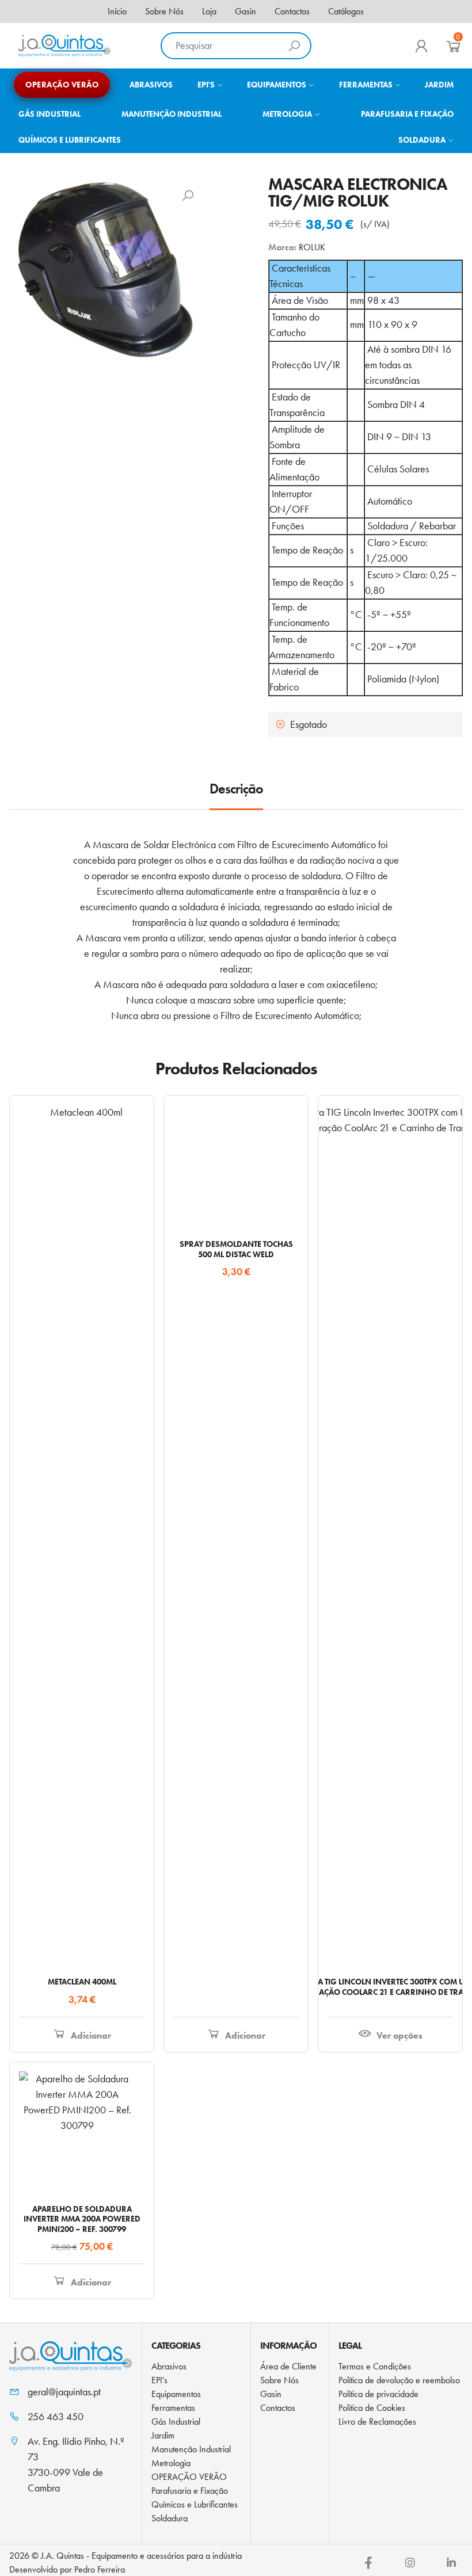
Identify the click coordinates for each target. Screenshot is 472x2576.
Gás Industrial (176, 2422)
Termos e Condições (375, 2366)
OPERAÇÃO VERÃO (189, 2477)
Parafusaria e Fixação (190, 2491)
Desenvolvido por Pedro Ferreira (67, 2569)
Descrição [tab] (236, 789)
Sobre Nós (164, 11)
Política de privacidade (378, 2394)
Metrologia (171, 2463)
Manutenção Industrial (191, 2449)
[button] (188, 196)
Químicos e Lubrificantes (195, 2504)
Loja (209, 11)
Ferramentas (173, 2408)
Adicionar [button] (91, 2035)
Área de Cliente (288, 2366)
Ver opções (399, 2035)
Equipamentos (176, 2394)
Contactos (292, 11)
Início (117, 11)
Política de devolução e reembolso (399, 2380)
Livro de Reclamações (377, 2422)
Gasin (245, 11)
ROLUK (312, 247)
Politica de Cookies (372, 2408)
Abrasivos (169, 2366)
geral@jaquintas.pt (64, 2392)
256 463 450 (56, 2417)
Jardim (163, 2435)
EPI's (159, 2380)
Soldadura (170, 2518)
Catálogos (346, 11)
